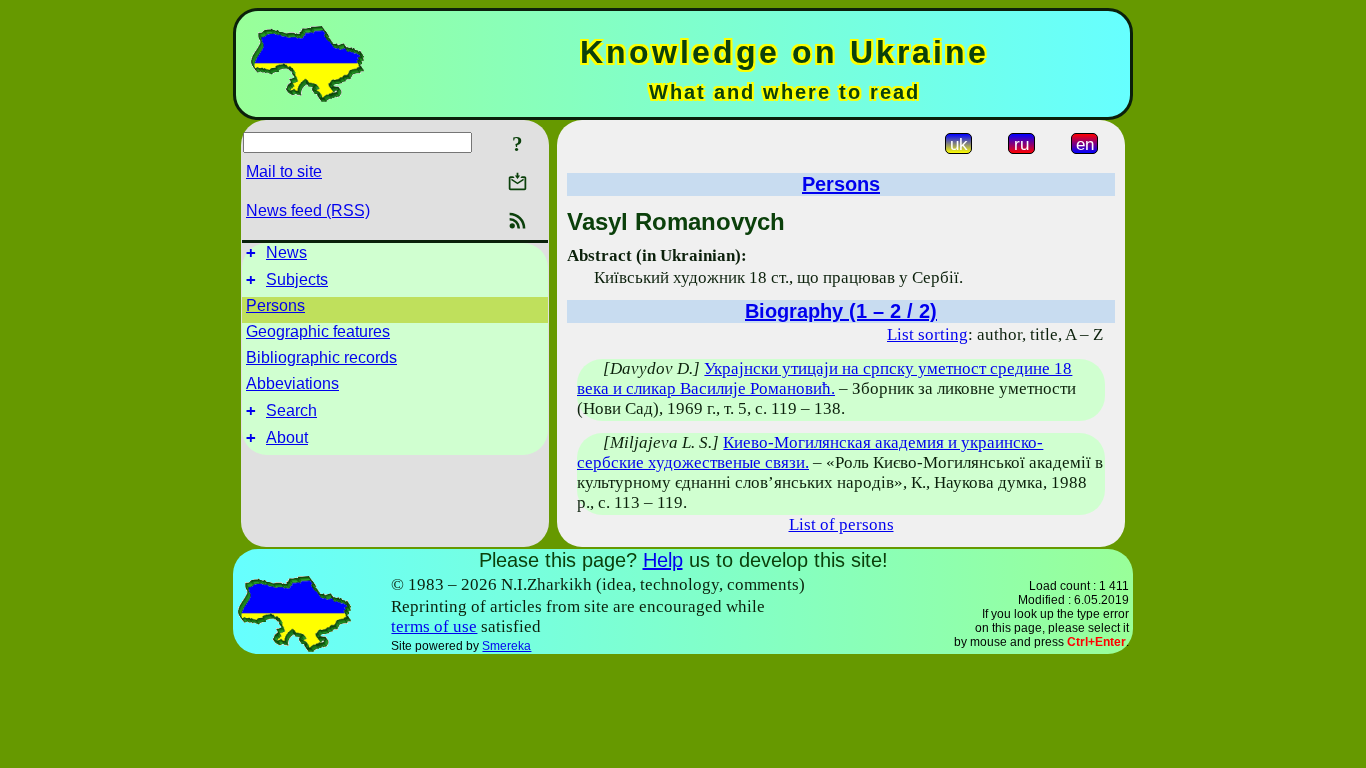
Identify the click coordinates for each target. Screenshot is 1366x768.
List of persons (841, 524)
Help (663, 560)
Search (291, 410)
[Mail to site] (517, 181)
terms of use (434, 626)
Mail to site (284, 171)
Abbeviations (292, 383)
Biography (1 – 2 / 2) (841, 311)
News (286, 252)
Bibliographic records (321, 357)
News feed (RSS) (308, 210)
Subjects (297, 279)
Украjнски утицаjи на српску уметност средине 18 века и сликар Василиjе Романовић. (824, 378)
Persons (275, 305)
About (287, 437)
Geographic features (318, 331)
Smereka (506, 646)
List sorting (927, 334)
